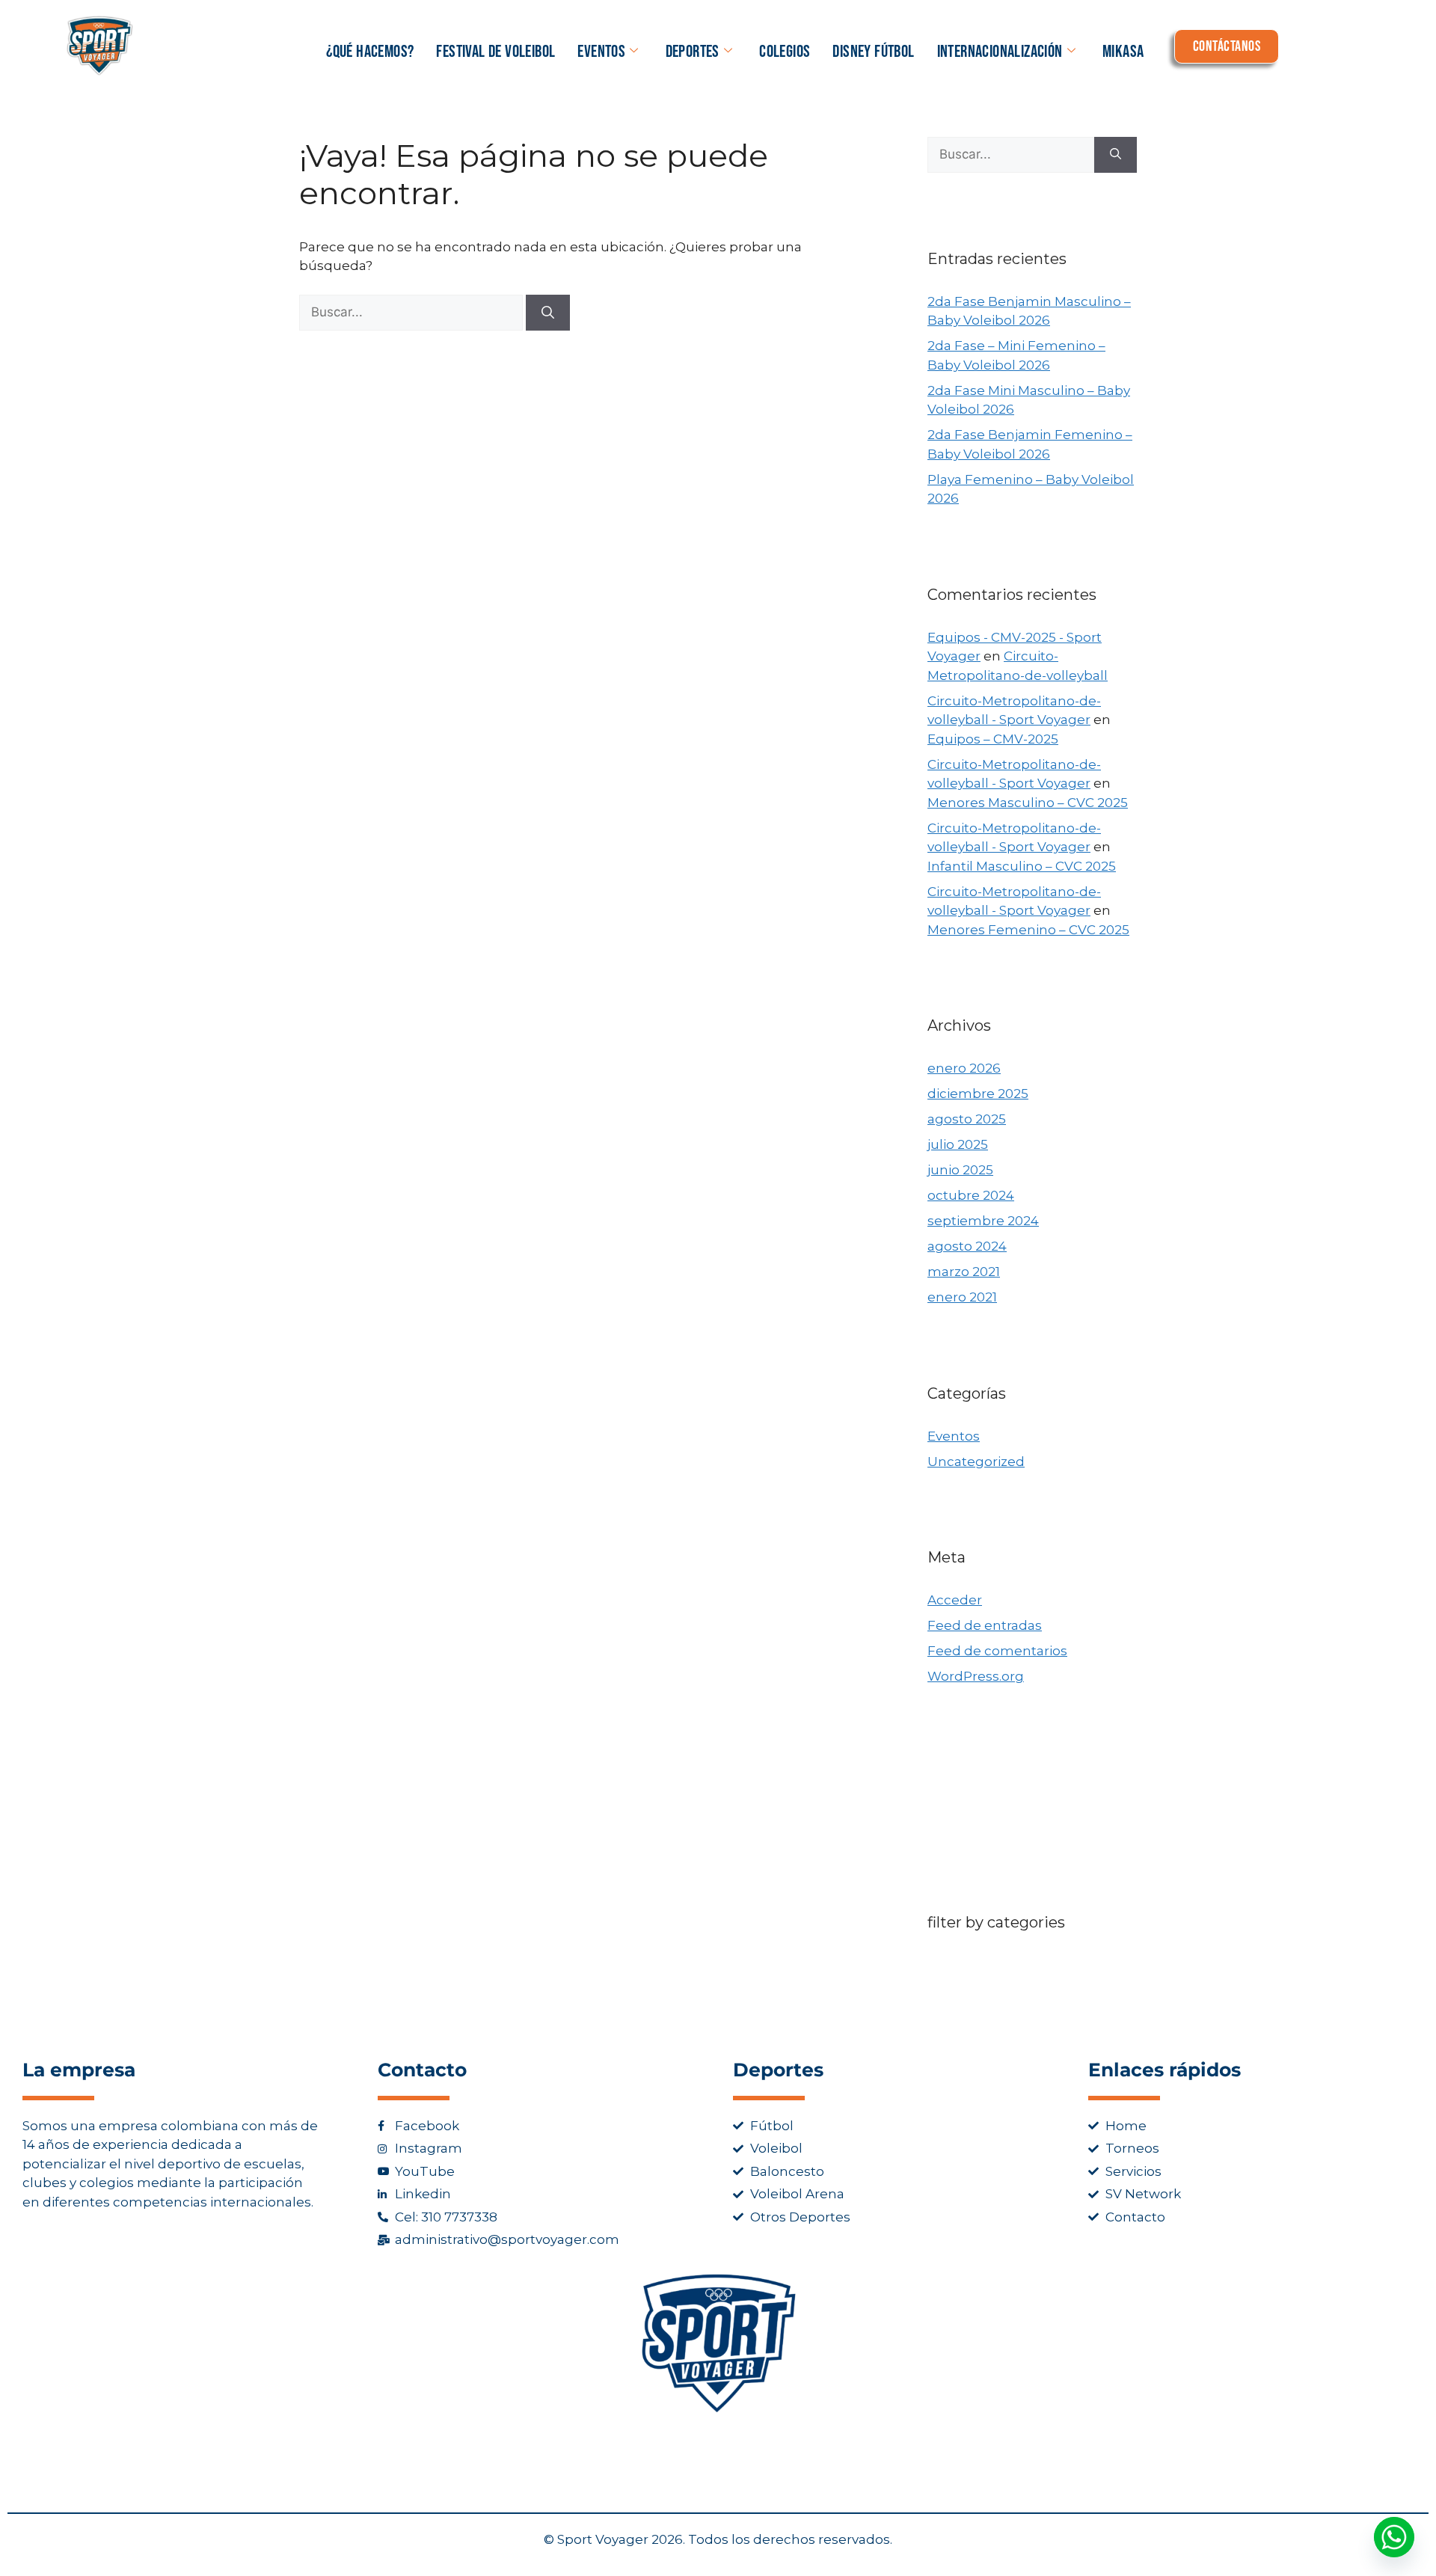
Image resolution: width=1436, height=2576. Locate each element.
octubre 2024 (971, 1195)
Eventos (601, 52)
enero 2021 (962, 1297)
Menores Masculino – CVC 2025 (1028, 803)
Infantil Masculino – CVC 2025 (1022, 866)
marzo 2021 (964, 1272)
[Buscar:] (412, 312)
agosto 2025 (967, 1119)
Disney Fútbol (873, 52)
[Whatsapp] (1394, 2537)
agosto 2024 (967, 1246)
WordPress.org (976, 1676)
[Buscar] (548, 313)
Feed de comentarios (997, 1651)
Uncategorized (976, 1462)
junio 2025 (960, 1170)
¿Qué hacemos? (370, 52)
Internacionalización (1000, 52)
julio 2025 (958, 1144)
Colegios (785, 52)
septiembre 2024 (983, 1221)
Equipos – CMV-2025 (993, 739)
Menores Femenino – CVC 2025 (1028, 930)
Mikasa (1123, 52)
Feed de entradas (985, 1625)
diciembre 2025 (978, 1094)
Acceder (955, 1600)
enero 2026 (964, 1068)
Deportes (693, 52)
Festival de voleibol (495, 52)
